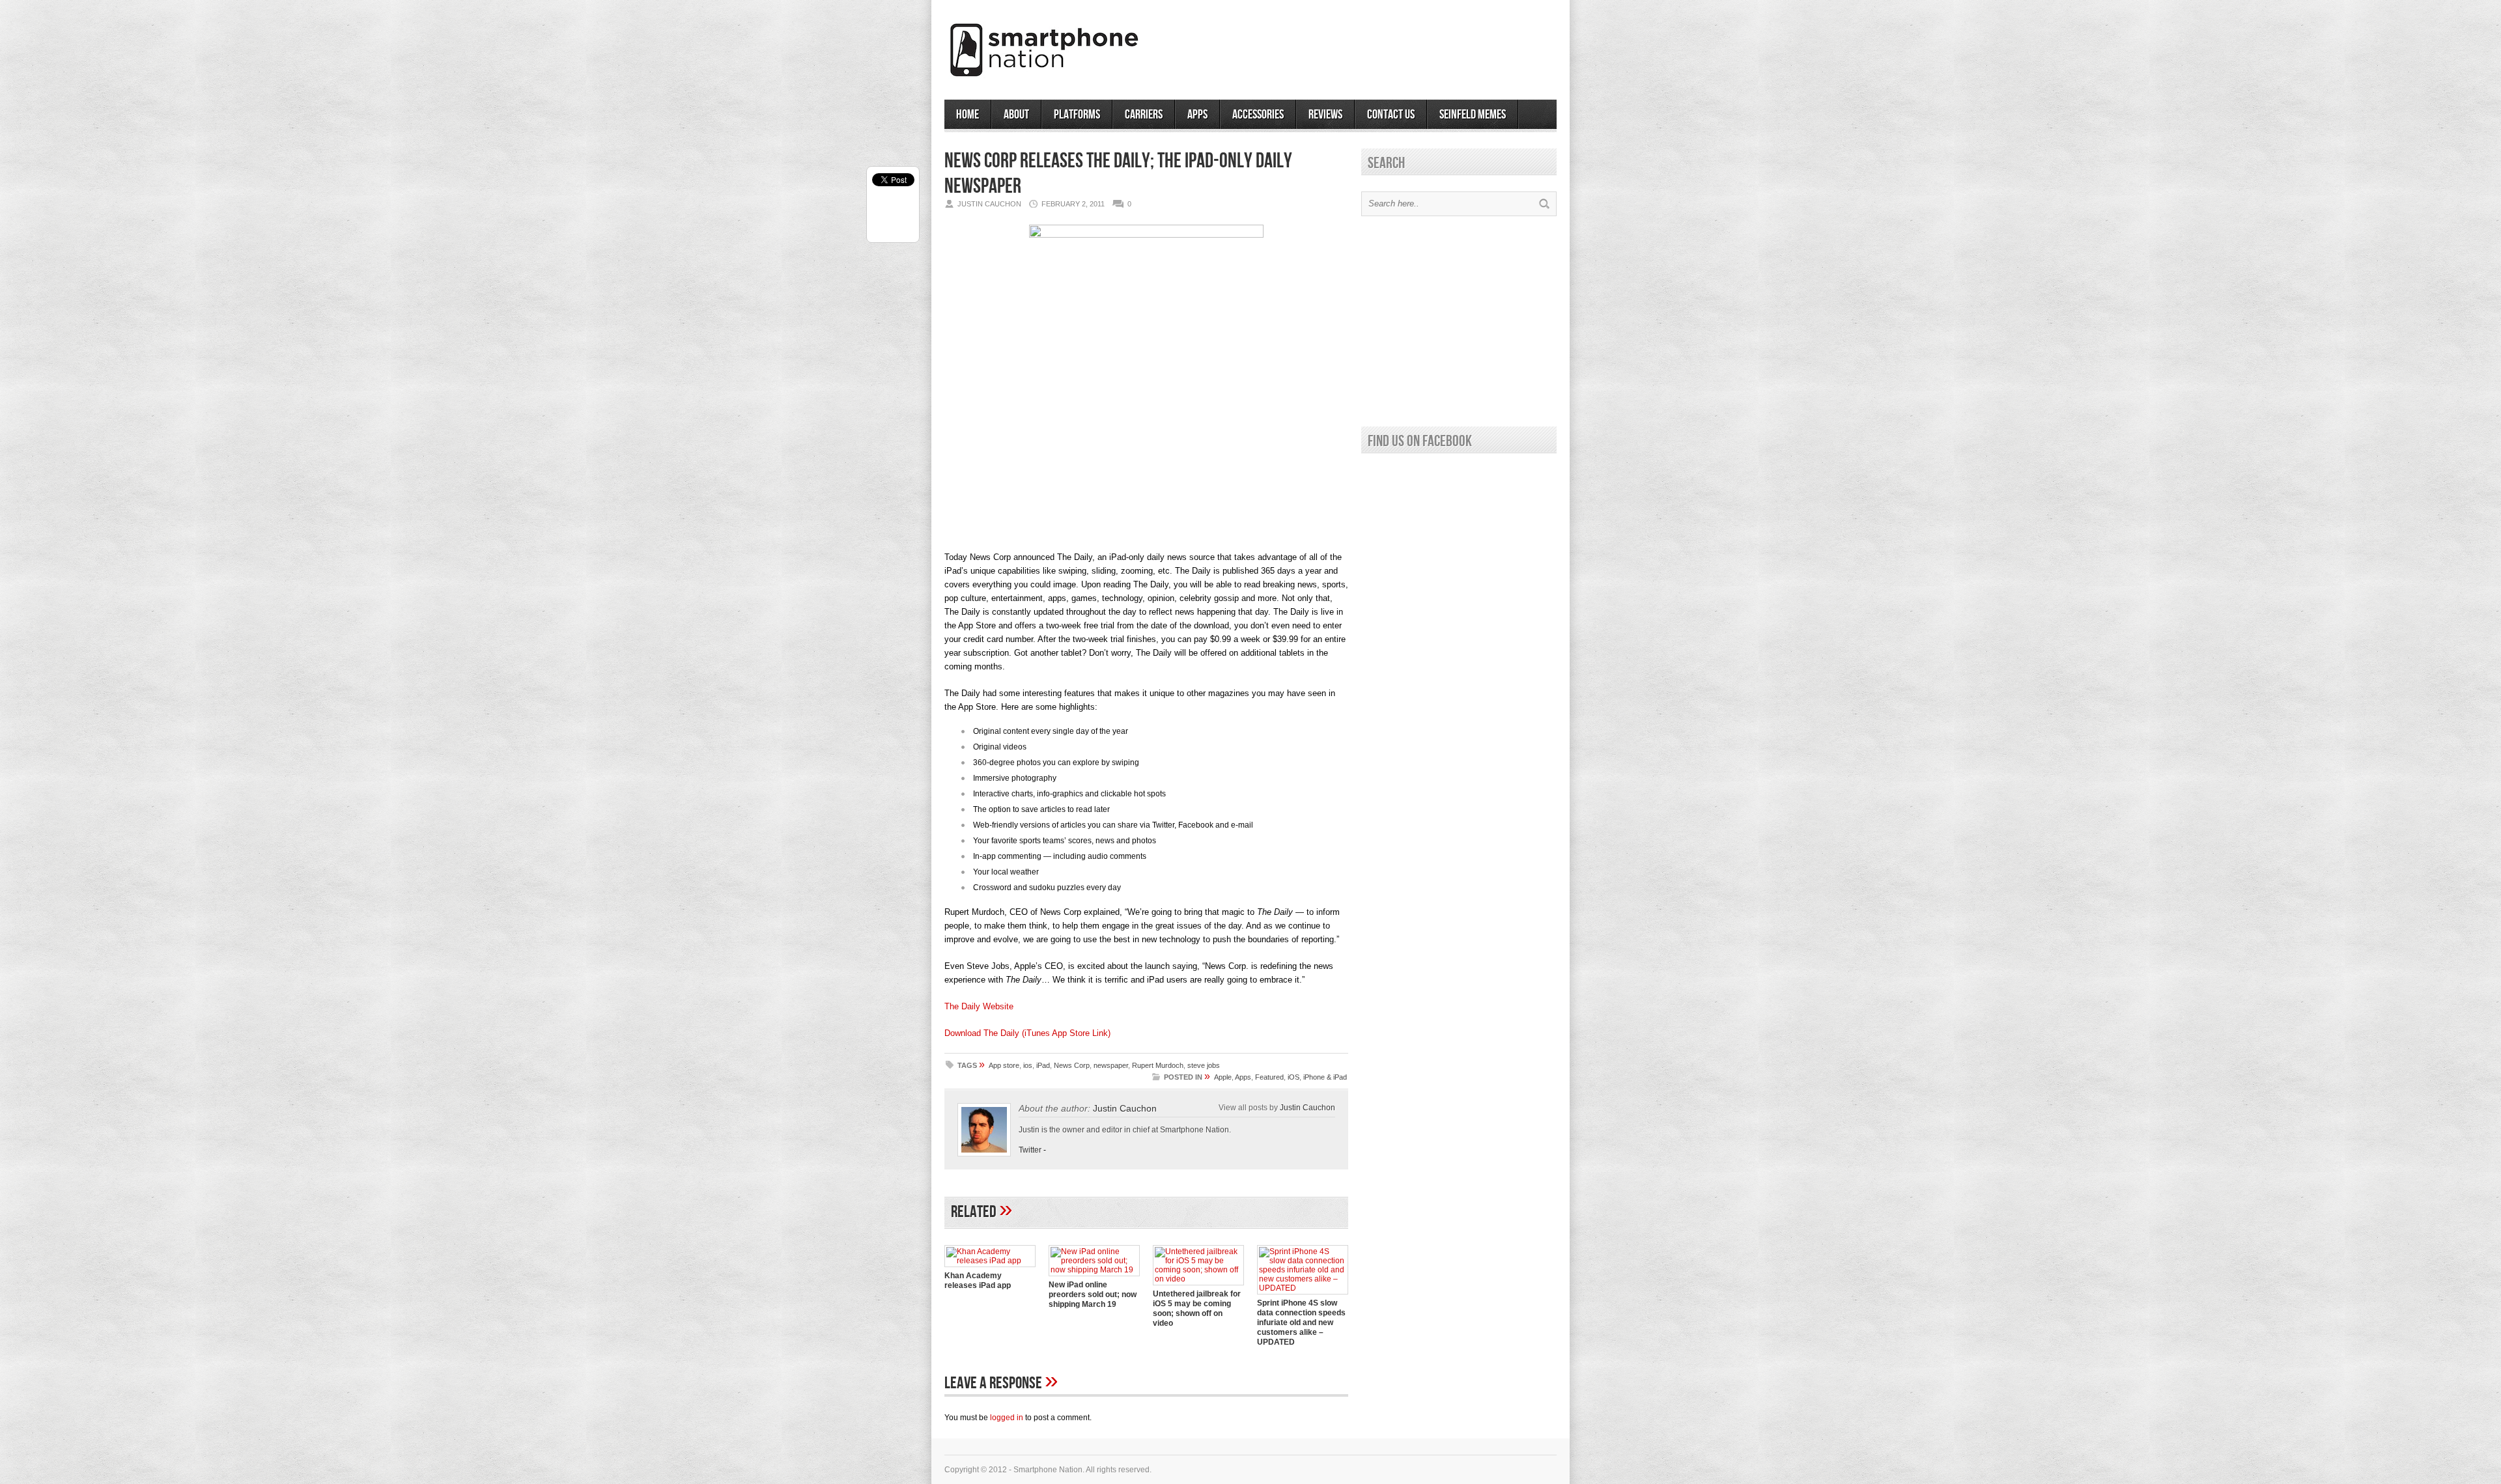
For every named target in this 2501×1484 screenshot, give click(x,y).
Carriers (1144, 115)
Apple (1223, 1077)
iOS (1293, 1077)
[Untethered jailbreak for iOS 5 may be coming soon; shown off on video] (1198, 1279)
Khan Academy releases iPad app (978, 1281)
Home (968, 115)
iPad (1043, 1065)
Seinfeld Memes (1473, 115)
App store (1004, 1065)
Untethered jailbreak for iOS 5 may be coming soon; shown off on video (1197, 1309)
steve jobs (1204, 1065)
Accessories (1258, 115)
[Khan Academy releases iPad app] (990, 1261)
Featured (1269, 1077)
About (1016, 115)
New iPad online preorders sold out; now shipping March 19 (1093, 1295)
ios (1028, 1065)
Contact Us (1391, 115)
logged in (1007, 1418)
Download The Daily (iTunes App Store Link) (1027, 1033)
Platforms (1077, 115)
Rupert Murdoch (1158, 1065)
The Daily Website (979, 1006)
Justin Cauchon (1125, 1108)
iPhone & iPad (1325, 1077)
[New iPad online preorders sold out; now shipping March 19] (1094, 1270)
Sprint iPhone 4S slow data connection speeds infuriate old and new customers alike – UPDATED (1301, 1323)
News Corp (1072, 1065)
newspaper (1111, 1065)
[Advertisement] (1404, 45)
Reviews (1325, 115)
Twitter (1030, 1150)
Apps (1197, 115)
